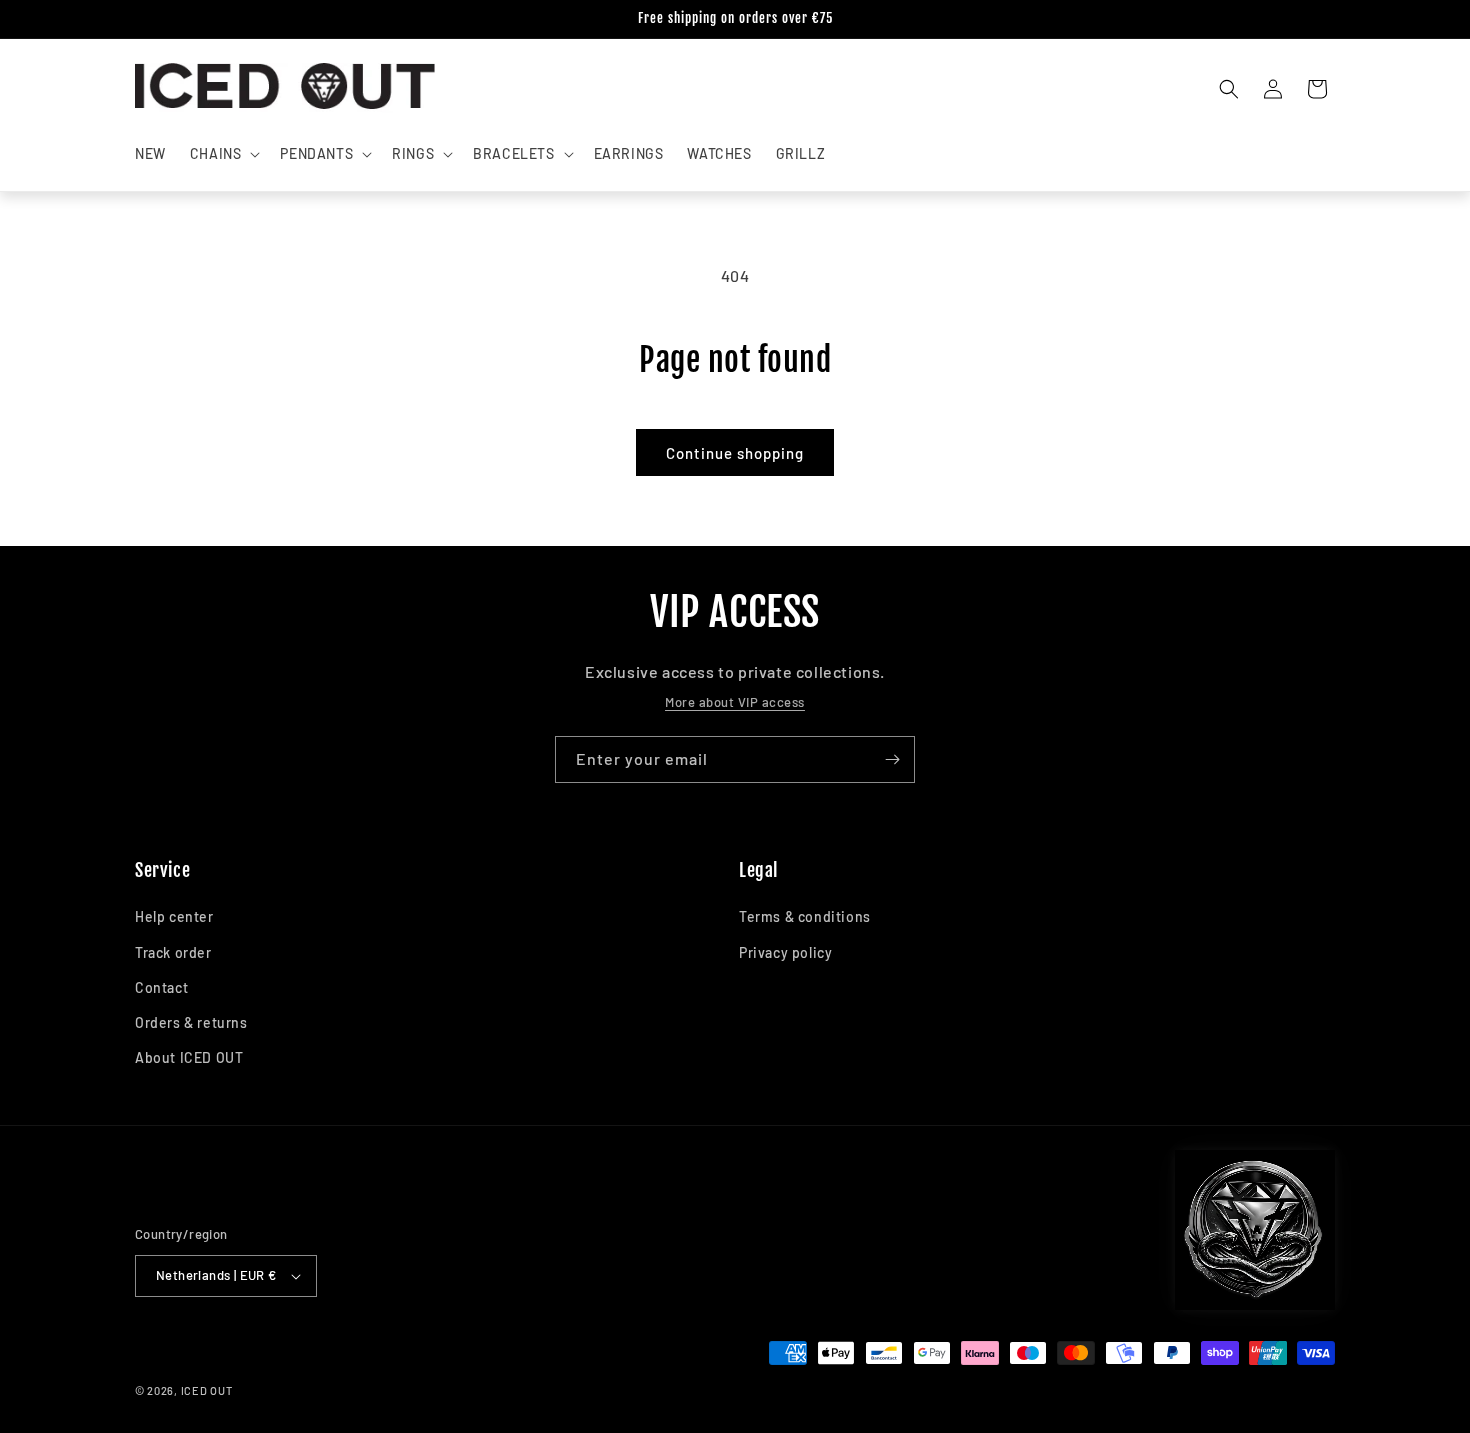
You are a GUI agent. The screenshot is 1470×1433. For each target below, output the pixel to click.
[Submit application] (892, 759)
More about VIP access (735, 702)
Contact (161, 987)
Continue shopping (735, 453)
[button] (223, 154)
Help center (174, 916)
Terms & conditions (805, 916)
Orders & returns (191, 1022)
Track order (173, 952)
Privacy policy (785, 952)
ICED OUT (207, 1390)
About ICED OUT (189, 1057)
